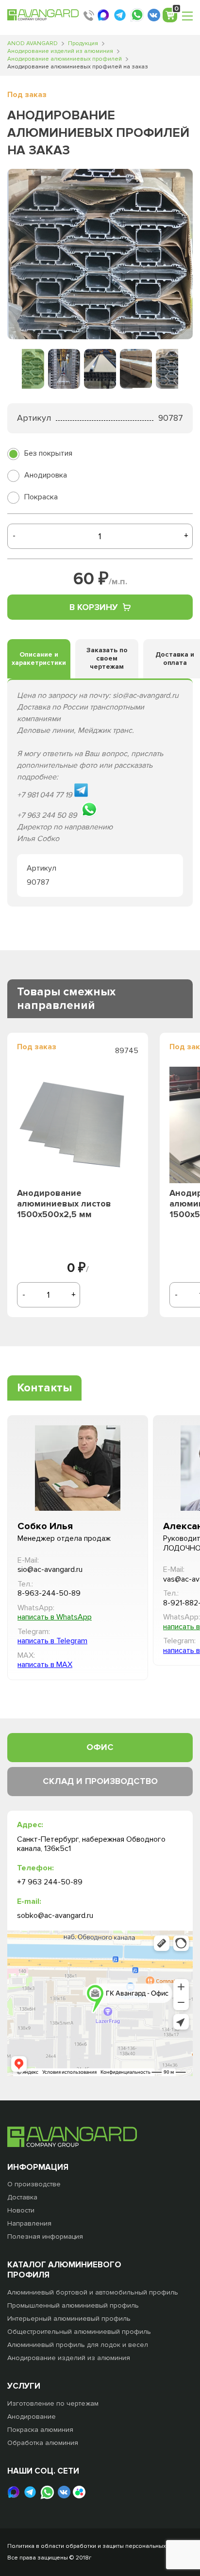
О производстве (34, 2184)
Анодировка (46, 475)
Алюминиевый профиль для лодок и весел (78, 2345)
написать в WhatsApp (55, 1617)
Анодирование (32, 2417)
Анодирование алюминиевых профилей (65, 59)
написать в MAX (45, 1665)
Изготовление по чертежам (53, 2403)
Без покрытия (48, 453)
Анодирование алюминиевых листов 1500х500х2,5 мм (64, 1204)
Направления (29, 2223)
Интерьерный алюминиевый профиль (69, 2319)
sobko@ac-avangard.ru (55, 1916)
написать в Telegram (52, 1641)
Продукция (83, 43)
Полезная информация (45, 2237)
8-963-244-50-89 (49, 1593)
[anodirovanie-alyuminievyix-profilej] (100, 254)
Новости (21, 2210)
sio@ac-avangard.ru (50, 1570)
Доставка (22, 2197)
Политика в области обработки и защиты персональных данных (98, 2546)
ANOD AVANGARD (33, 43)
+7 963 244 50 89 (89, 16)
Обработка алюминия (43, 2443)
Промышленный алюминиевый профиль (73, 2305)
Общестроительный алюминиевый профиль (79, 2332)
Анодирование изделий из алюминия (60, 51)
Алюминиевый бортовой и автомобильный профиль (93, 2292)
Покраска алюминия (40, 2430)
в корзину (94, 607)
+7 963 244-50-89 (50, 1882)
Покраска (41, 497)
